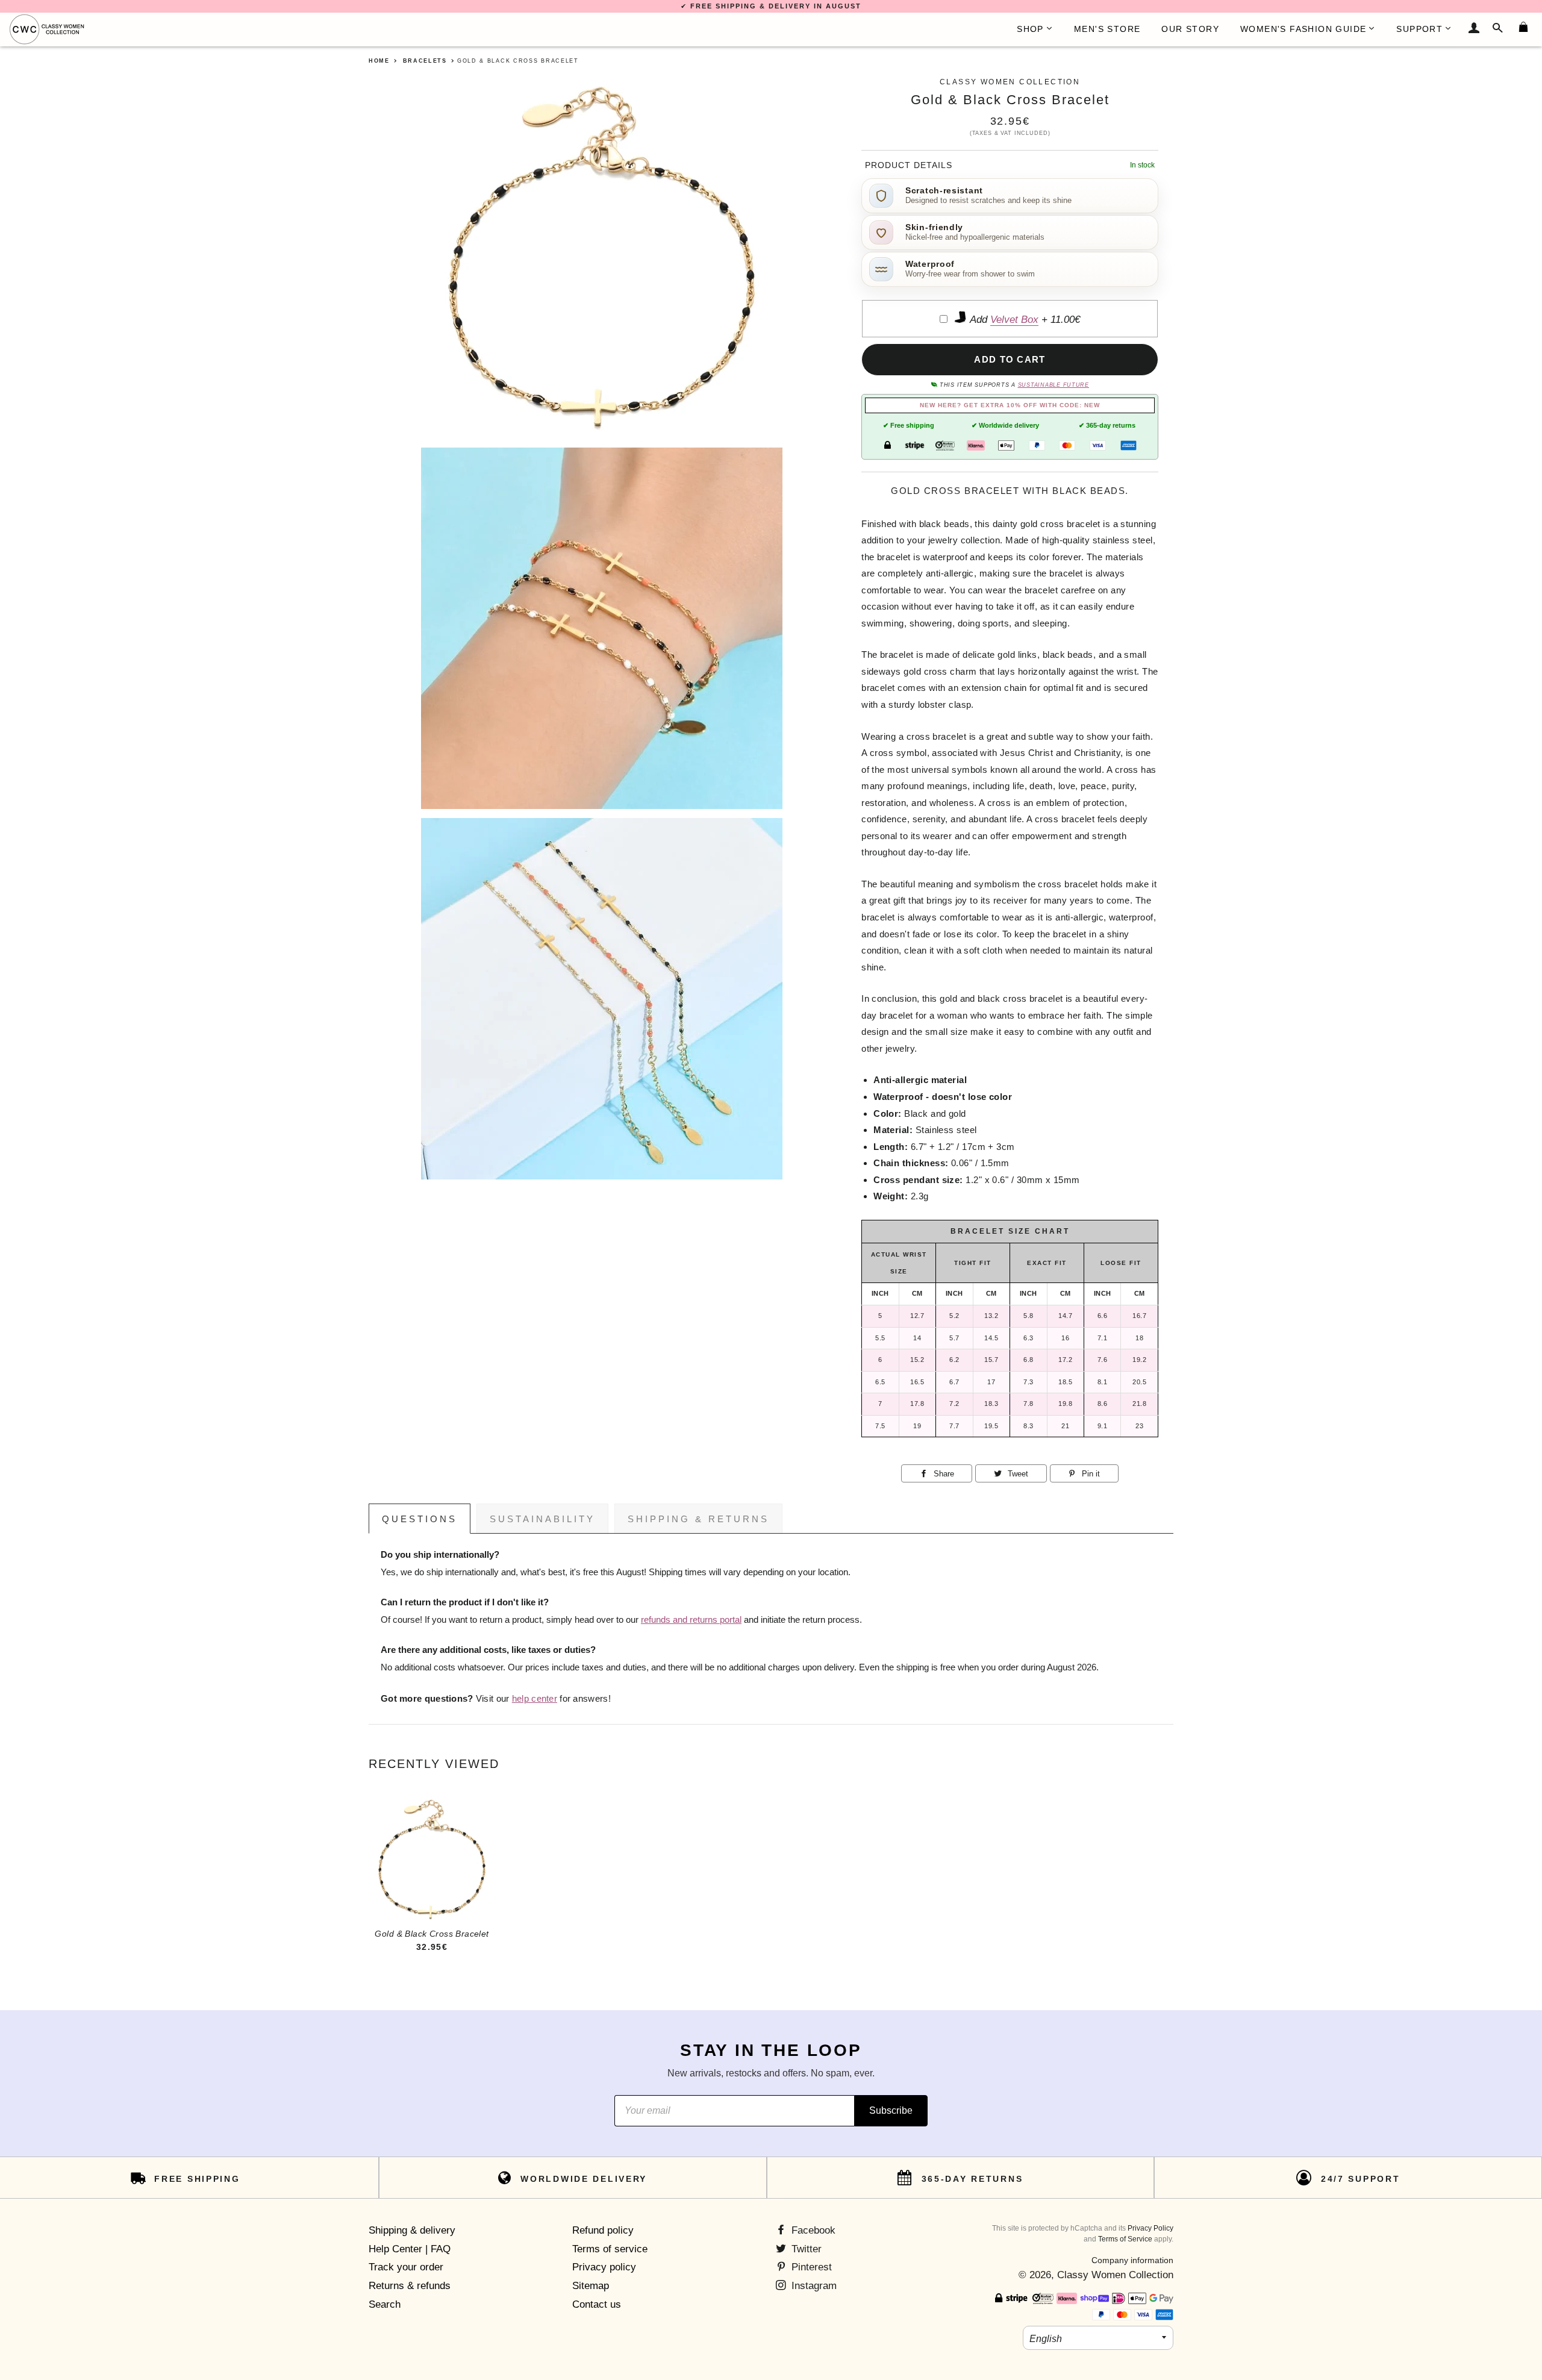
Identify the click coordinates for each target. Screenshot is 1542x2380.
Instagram (813, 2286)
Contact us (597, 2304)
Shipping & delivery (412, 2230)
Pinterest (810, 2267)
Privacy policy (604, 2267)
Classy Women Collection (1115, 2275)
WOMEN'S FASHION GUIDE (1303, 29)
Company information (1132, 2260)
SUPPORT (1419, 29)
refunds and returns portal (691, 1620)
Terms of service (610, 2249)
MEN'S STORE (1107, 29)
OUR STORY (1190, 29)
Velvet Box (1014, 320)
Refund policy (603, 2230)
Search (385, 2304)
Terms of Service (1125, 2239)
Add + (1024, 320)
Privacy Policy (1150, 2228)
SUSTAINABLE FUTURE (1053, 385)
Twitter (805, 2249)
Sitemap (591, 2286)
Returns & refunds (410, 2286)
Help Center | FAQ (410, 2249)
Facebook (812, 2230)
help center (535, 1699)
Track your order (406, 2267)
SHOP (1030, 29)
